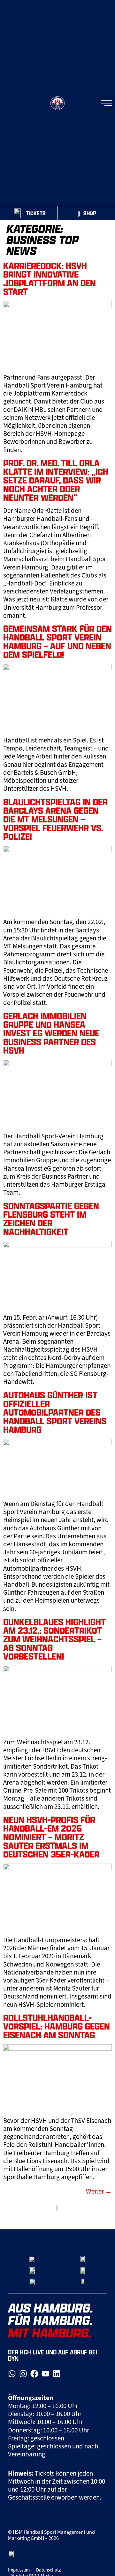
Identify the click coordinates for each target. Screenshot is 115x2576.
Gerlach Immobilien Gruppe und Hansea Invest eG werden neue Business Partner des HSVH (51, 1033)
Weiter (99, 2191)
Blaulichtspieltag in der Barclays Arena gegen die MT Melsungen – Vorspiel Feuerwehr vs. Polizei (55, 819)
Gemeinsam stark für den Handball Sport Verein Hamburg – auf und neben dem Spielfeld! (57, 641)
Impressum (19, 2570)
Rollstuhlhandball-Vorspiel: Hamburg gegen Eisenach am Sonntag (57, 2026)
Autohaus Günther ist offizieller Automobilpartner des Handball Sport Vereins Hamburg (55, 1412)
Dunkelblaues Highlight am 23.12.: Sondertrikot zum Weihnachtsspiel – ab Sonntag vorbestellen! (54, 1639)
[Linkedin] (57, 2374)
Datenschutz (48, 2570)
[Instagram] (23, 2374)
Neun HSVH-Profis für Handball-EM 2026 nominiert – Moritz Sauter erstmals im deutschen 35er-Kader (51, 1837)
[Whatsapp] (12, 2374)
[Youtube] (46, 2374)
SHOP (90, 213)
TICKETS (36, 213)
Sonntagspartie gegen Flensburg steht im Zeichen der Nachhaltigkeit (51, 1219)
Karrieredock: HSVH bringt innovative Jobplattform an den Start (50, 279)
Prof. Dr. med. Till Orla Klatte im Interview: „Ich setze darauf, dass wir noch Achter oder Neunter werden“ (56, 480)
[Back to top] (103, 2213)
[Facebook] (34, 2374)
